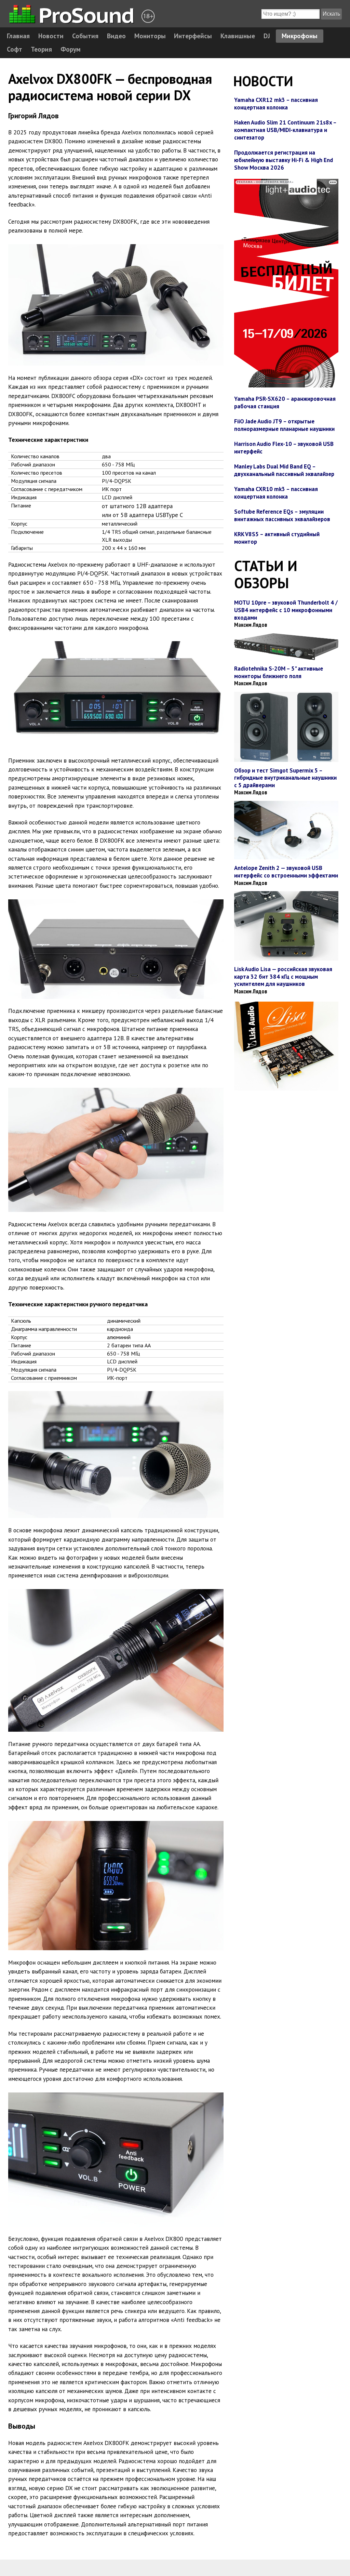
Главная (18, 36)
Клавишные (238, 36)
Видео (116, 36)
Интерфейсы (193, 36)
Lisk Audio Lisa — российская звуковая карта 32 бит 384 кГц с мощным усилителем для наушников (283, 976)
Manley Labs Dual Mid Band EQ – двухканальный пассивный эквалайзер (284, 470)
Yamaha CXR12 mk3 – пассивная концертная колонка (276, 104)
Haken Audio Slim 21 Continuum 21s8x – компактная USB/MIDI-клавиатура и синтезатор (285, 130)
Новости (51, 36)
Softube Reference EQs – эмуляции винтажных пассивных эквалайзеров (282, 515)
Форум (71, 49)
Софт (15, 49)
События (85, 36)
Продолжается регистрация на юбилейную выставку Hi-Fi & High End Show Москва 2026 (284, 160)
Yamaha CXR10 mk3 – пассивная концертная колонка (276, 493)
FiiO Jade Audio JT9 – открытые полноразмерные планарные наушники (284, 425)
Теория (41, 49)
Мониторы (150, 36)
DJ (267, 36)
